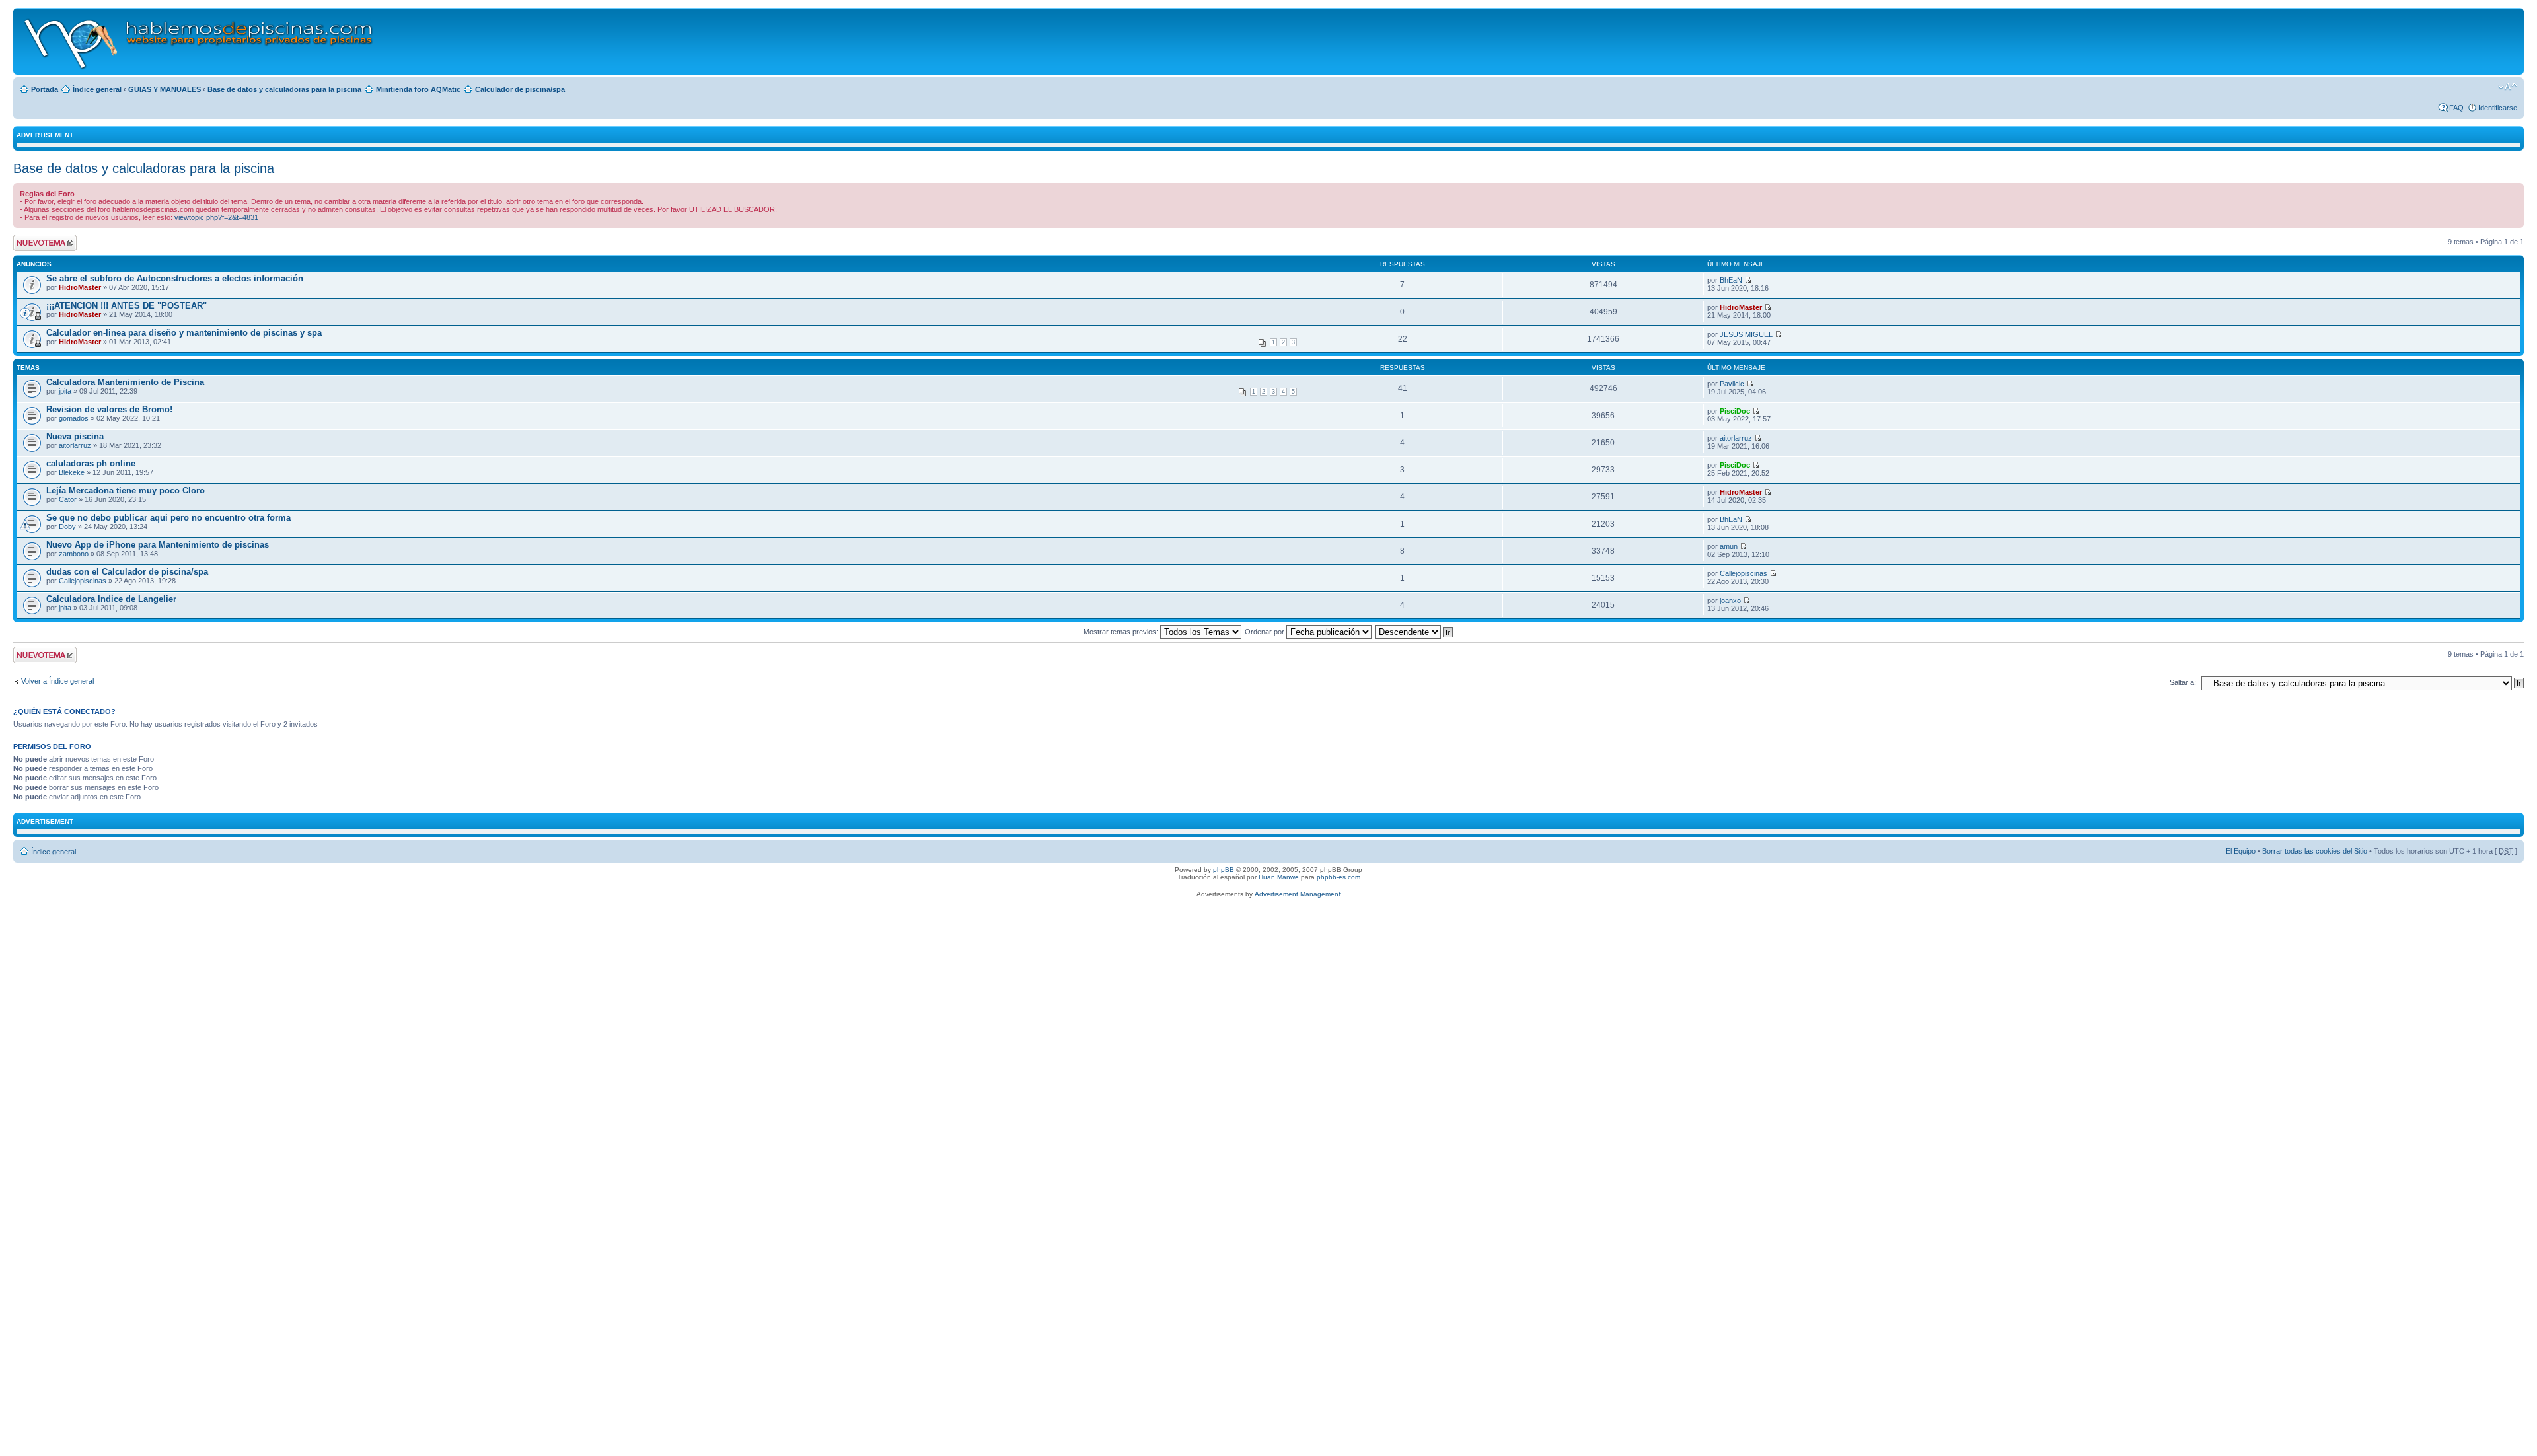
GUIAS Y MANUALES (165, 89)
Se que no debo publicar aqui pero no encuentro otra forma (168, 518)
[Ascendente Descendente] (1415, 632)
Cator (68, 499)
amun (1729, 546)
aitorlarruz (75, 445)
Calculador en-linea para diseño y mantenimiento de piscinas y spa (184, 333)
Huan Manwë (1279, 877)
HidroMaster (80, 287)
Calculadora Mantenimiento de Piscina (125, 382)
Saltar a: (2183, 682)
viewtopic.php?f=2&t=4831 (216, 217)
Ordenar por (1266, 632)
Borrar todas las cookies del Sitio (2315, 851)
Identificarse (2498, 108)
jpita (65, 391)
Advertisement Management (1298, 894)
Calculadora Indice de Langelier (111, 599)
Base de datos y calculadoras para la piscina (284, 89)
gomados (74, 418)
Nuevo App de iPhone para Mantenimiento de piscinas (158, 545)
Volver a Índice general (57, 681)
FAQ (2456, 108)
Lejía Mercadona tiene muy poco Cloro (126, 491)
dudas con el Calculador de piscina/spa (127, 572)
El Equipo (2241, 851)
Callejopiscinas (83, 581)
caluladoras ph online (91, 463)
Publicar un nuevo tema (42, 242)
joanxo (1730, 601)
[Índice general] (199, 41)
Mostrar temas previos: (1122, 632)
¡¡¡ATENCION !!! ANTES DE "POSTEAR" (127, 306)
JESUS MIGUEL (1746, 334)
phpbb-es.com (1339, 877)
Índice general (97, 89)
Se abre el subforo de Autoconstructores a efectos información (175, 278)
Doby (67, 527)
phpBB (1224, 870)
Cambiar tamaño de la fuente (2508, 87)
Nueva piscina (75, 436)
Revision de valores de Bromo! (109, 409)
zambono (74, 554)
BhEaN (1731, 280)
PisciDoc (1735, 411)
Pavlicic (1732, 384)
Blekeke (72, 472)
